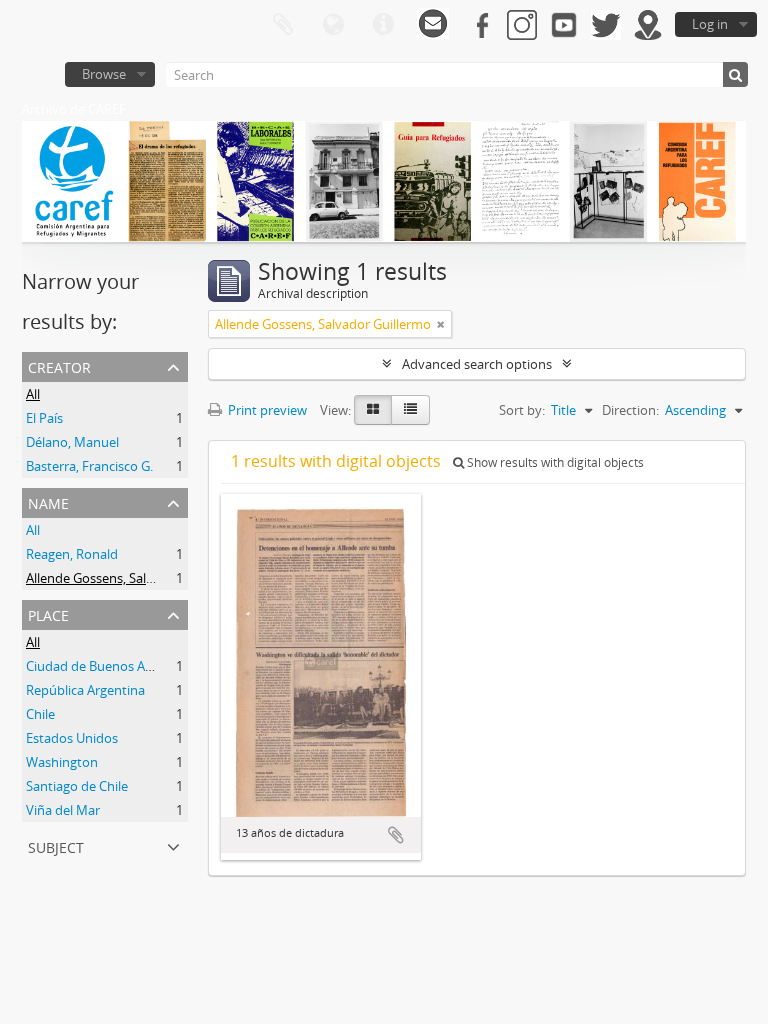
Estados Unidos (72, 738)
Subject (56, 845)
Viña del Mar (63, 810)
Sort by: (522, 410)
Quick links (383, 25)
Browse (104, 74)
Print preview (266, 410)
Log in (710, 24)
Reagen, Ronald (72, 554)
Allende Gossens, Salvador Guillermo (134, 578)
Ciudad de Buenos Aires (96, 666)
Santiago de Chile (77, 786)
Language (333, 25)
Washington (62, 762)
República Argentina (85, 690)
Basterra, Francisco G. (89, 466)
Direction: (630, 410)
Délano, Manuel (72, 442)
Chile (40, 714)
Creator (59, 365)
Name (48, 501)
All (33, 394)
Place (48, 613)
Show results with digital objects (554, 462)
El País (44, 418)
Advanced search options (477, 364)
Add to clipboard (396, 835)
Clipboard (283, 25)
